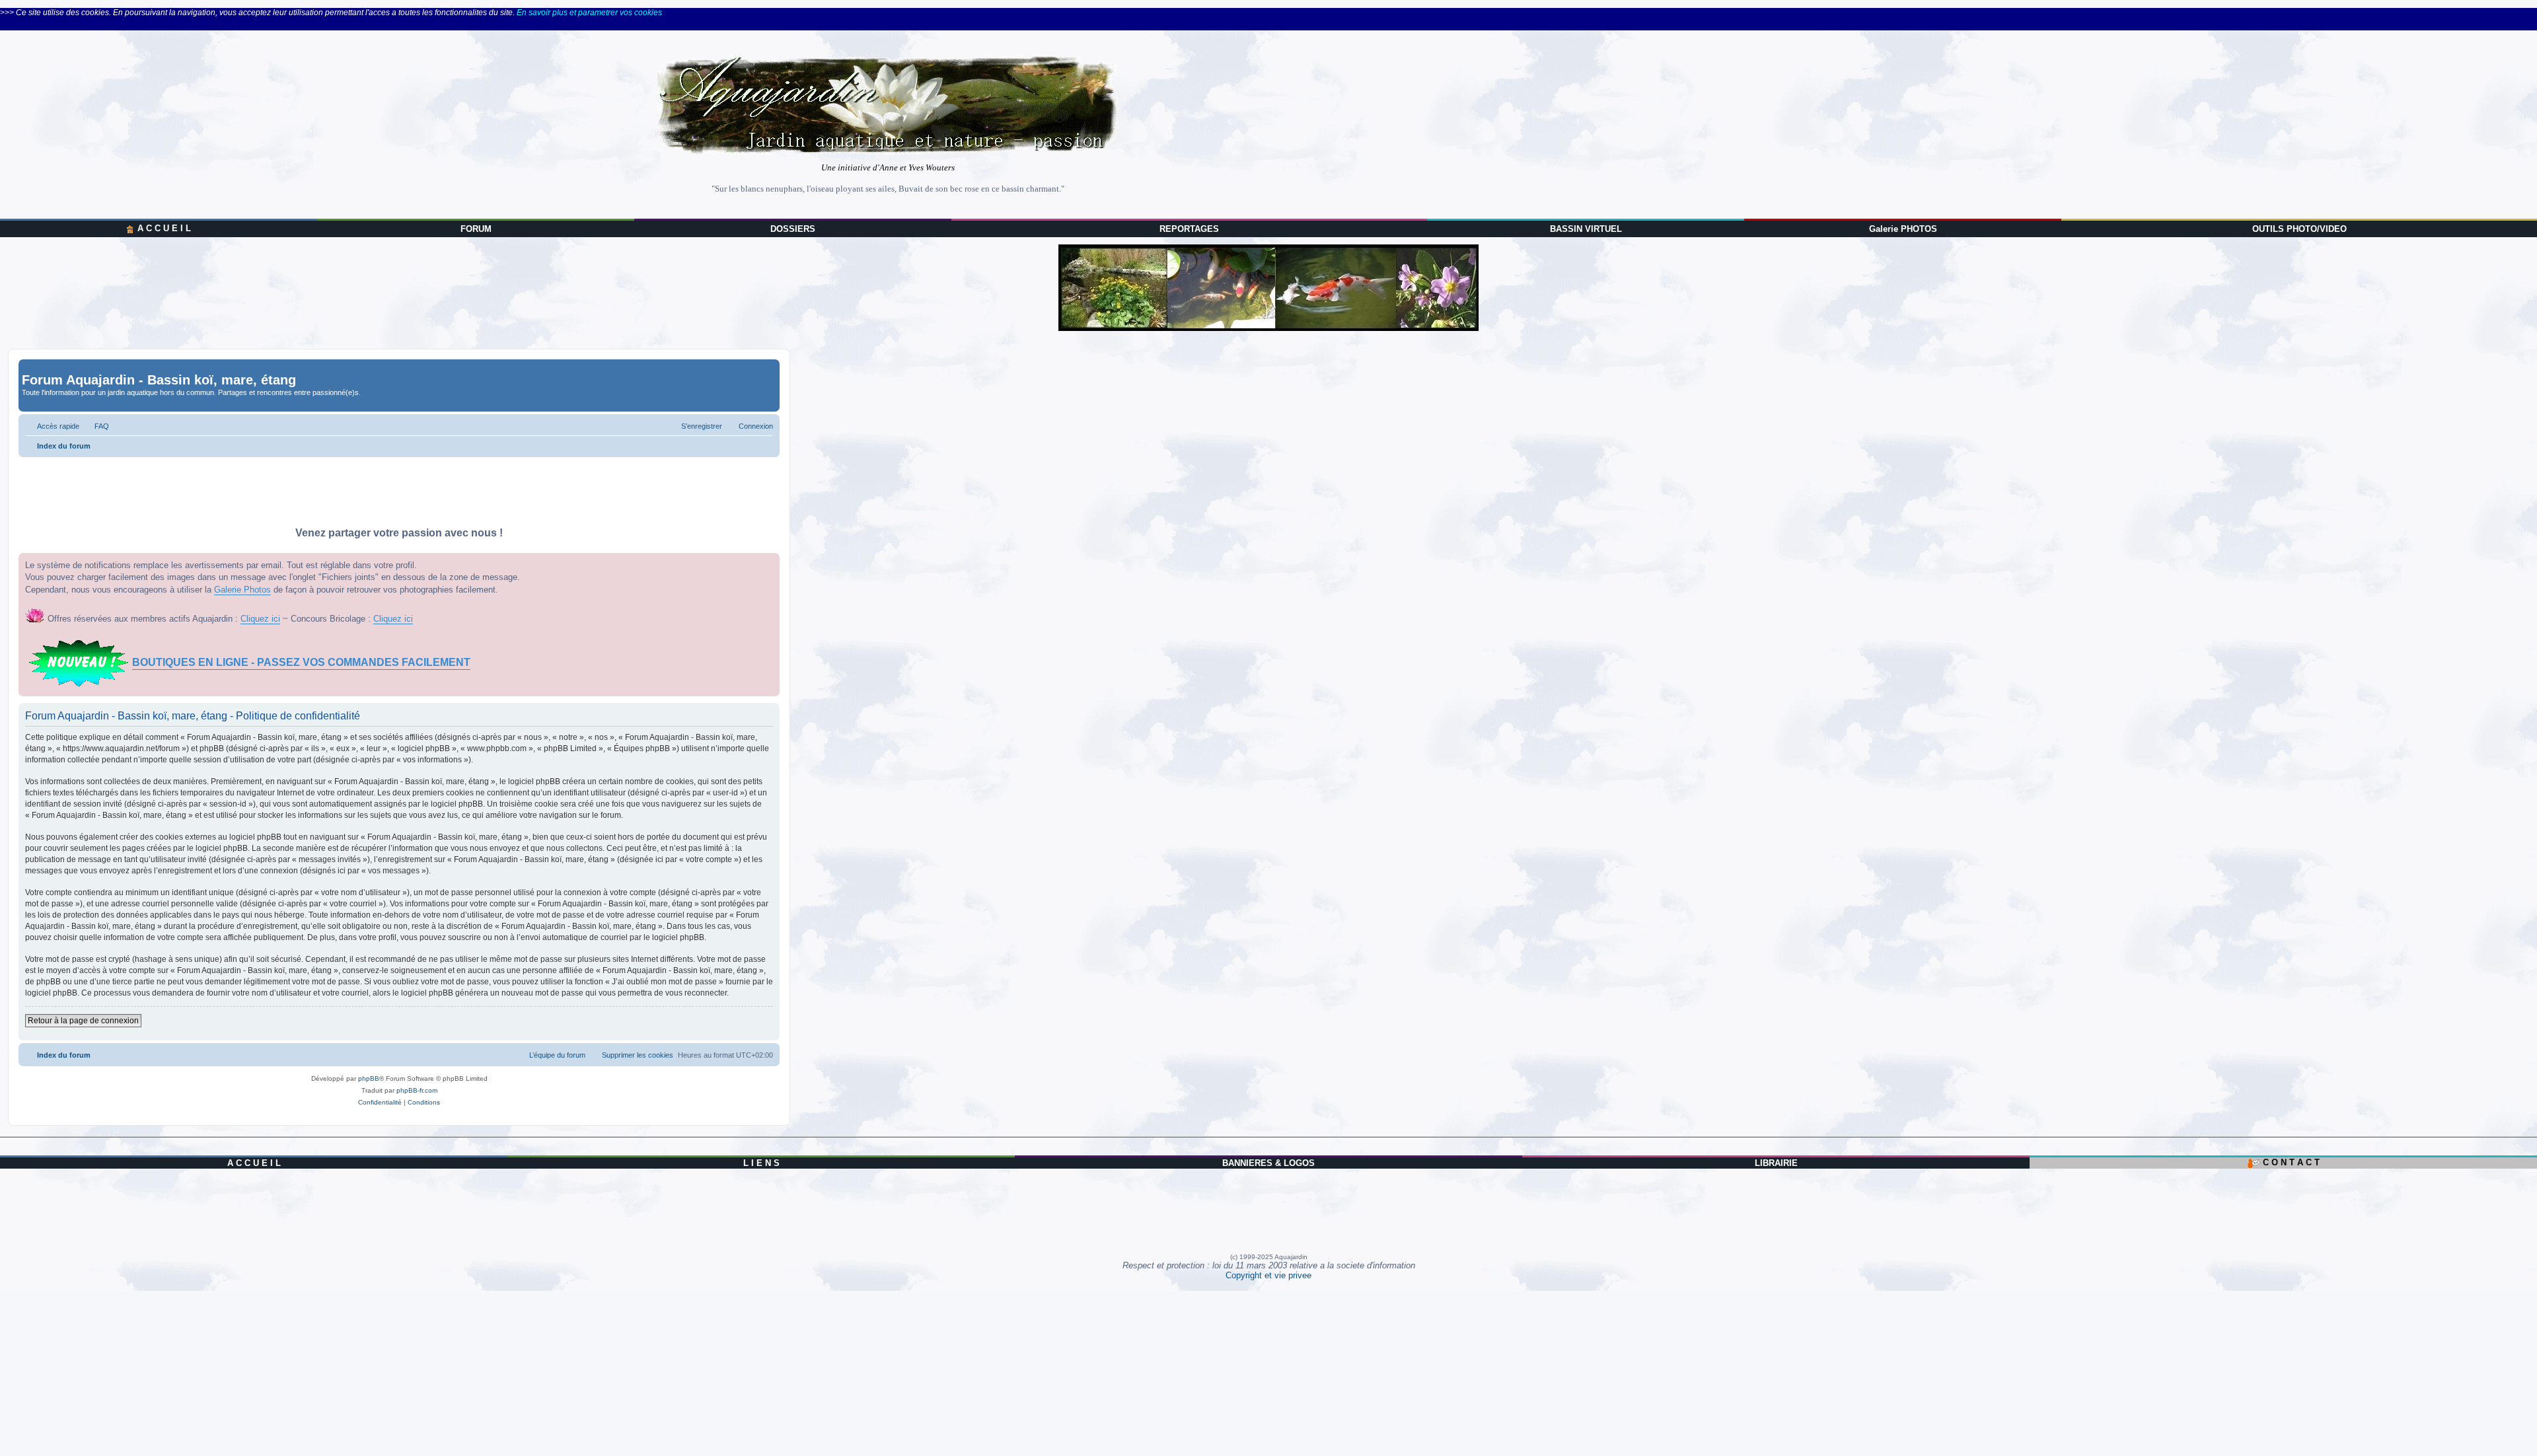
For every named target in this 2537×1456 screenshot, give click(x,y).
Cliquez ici (260, 619)
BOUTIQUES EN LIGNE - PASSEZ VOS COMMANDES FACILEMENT (301, 662)
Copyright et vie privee (1268, 1275)
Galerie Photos (242, 590)
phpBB (369, 1078)
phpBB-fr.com (417, 1090)
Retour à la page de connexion (83, 1021)
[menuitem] (96, 426)
